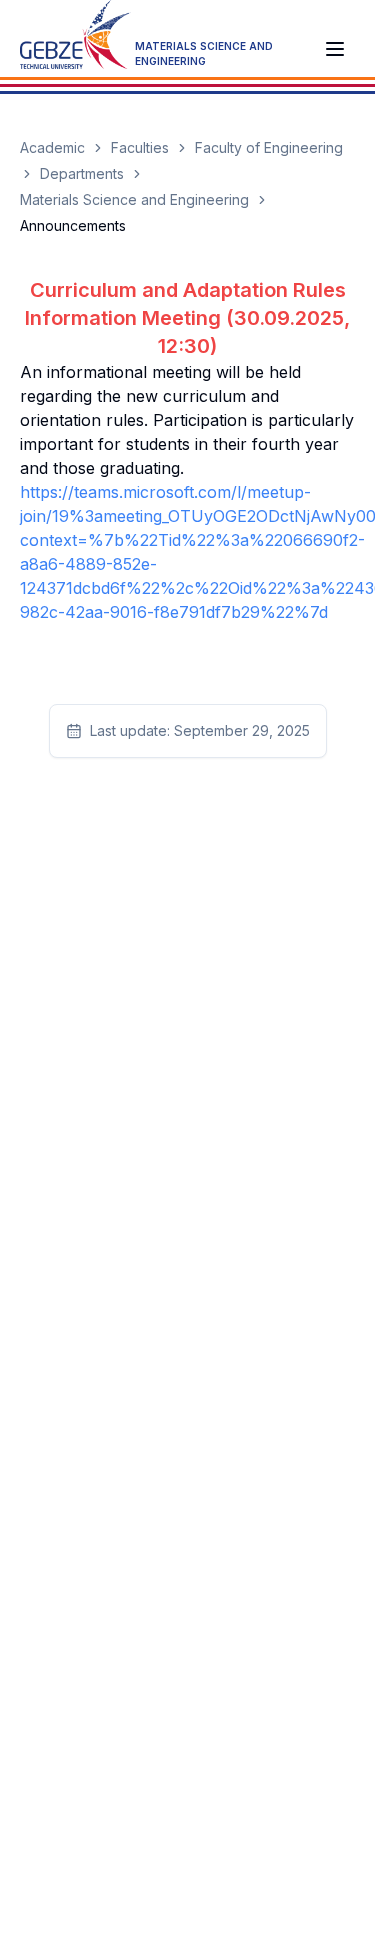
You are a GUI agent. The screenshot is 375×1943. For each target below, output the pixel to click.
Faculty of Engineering (269, 147)
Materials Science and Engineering (134, 199)
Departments (82, 173)
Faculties (140, 147)
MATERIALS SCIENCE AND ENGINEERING (204, 53)
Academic (52, 147)
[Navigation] (335, 49)
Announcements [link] (73, 225)
